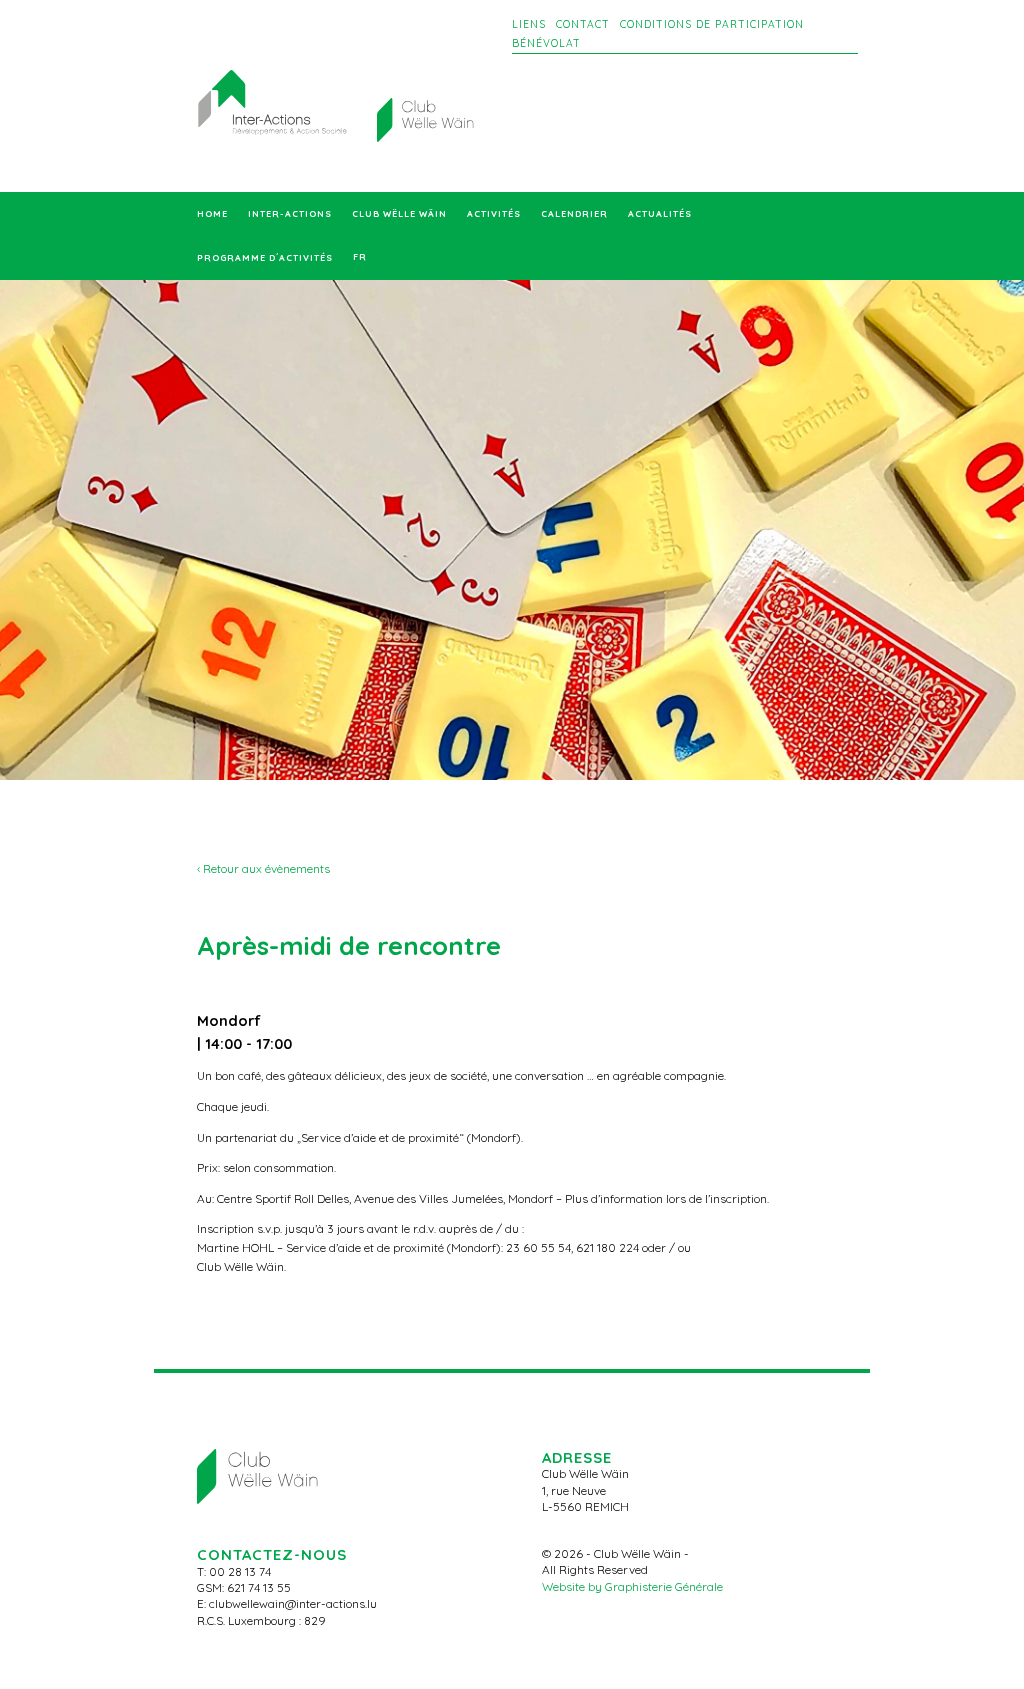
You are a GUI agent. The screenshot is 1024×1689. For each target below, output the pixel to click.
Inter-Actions (290, 213)
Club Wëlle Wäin (399, 213)
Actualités (660, 213)
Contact (583, 24)
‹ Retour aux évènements (263, 868)
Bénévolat (546, 43)
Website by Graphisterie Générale (632, 1586)
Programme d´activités (265, 257)
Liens (529, 24)
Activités (494, 213)
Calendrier (574, 213)
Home (212, 213)
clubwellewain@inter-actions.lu (293, 1603)
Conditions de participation (712, 24)
